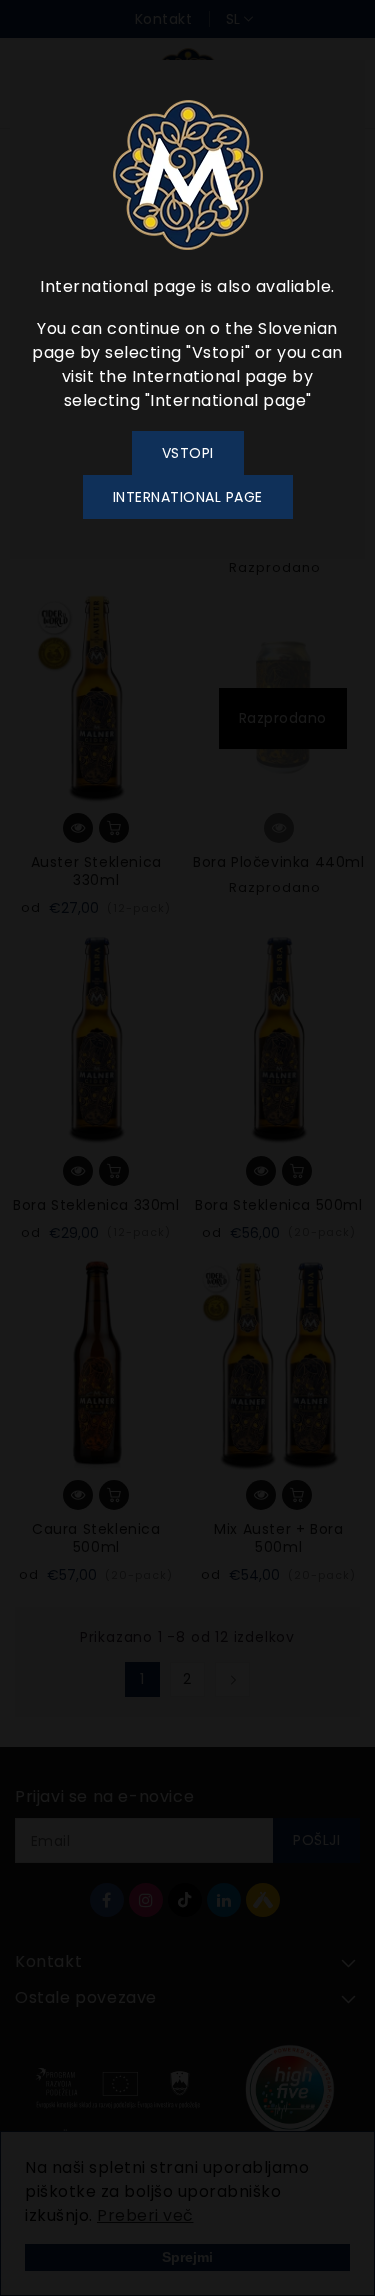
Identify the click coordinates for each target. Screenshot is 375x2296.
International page (188, 497)
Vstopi (188, 453)
